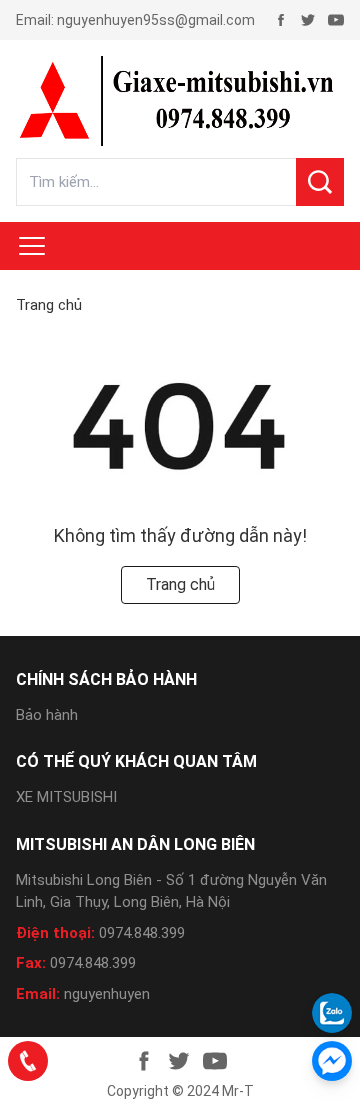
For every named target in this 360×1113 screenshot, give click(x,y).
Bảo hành (47, 715)
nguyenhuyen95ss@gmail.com (156, 20)
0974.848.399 (142, 933)
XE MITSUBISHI (66, 797)
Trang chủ (49, 305)
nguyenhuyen (107, 994)
